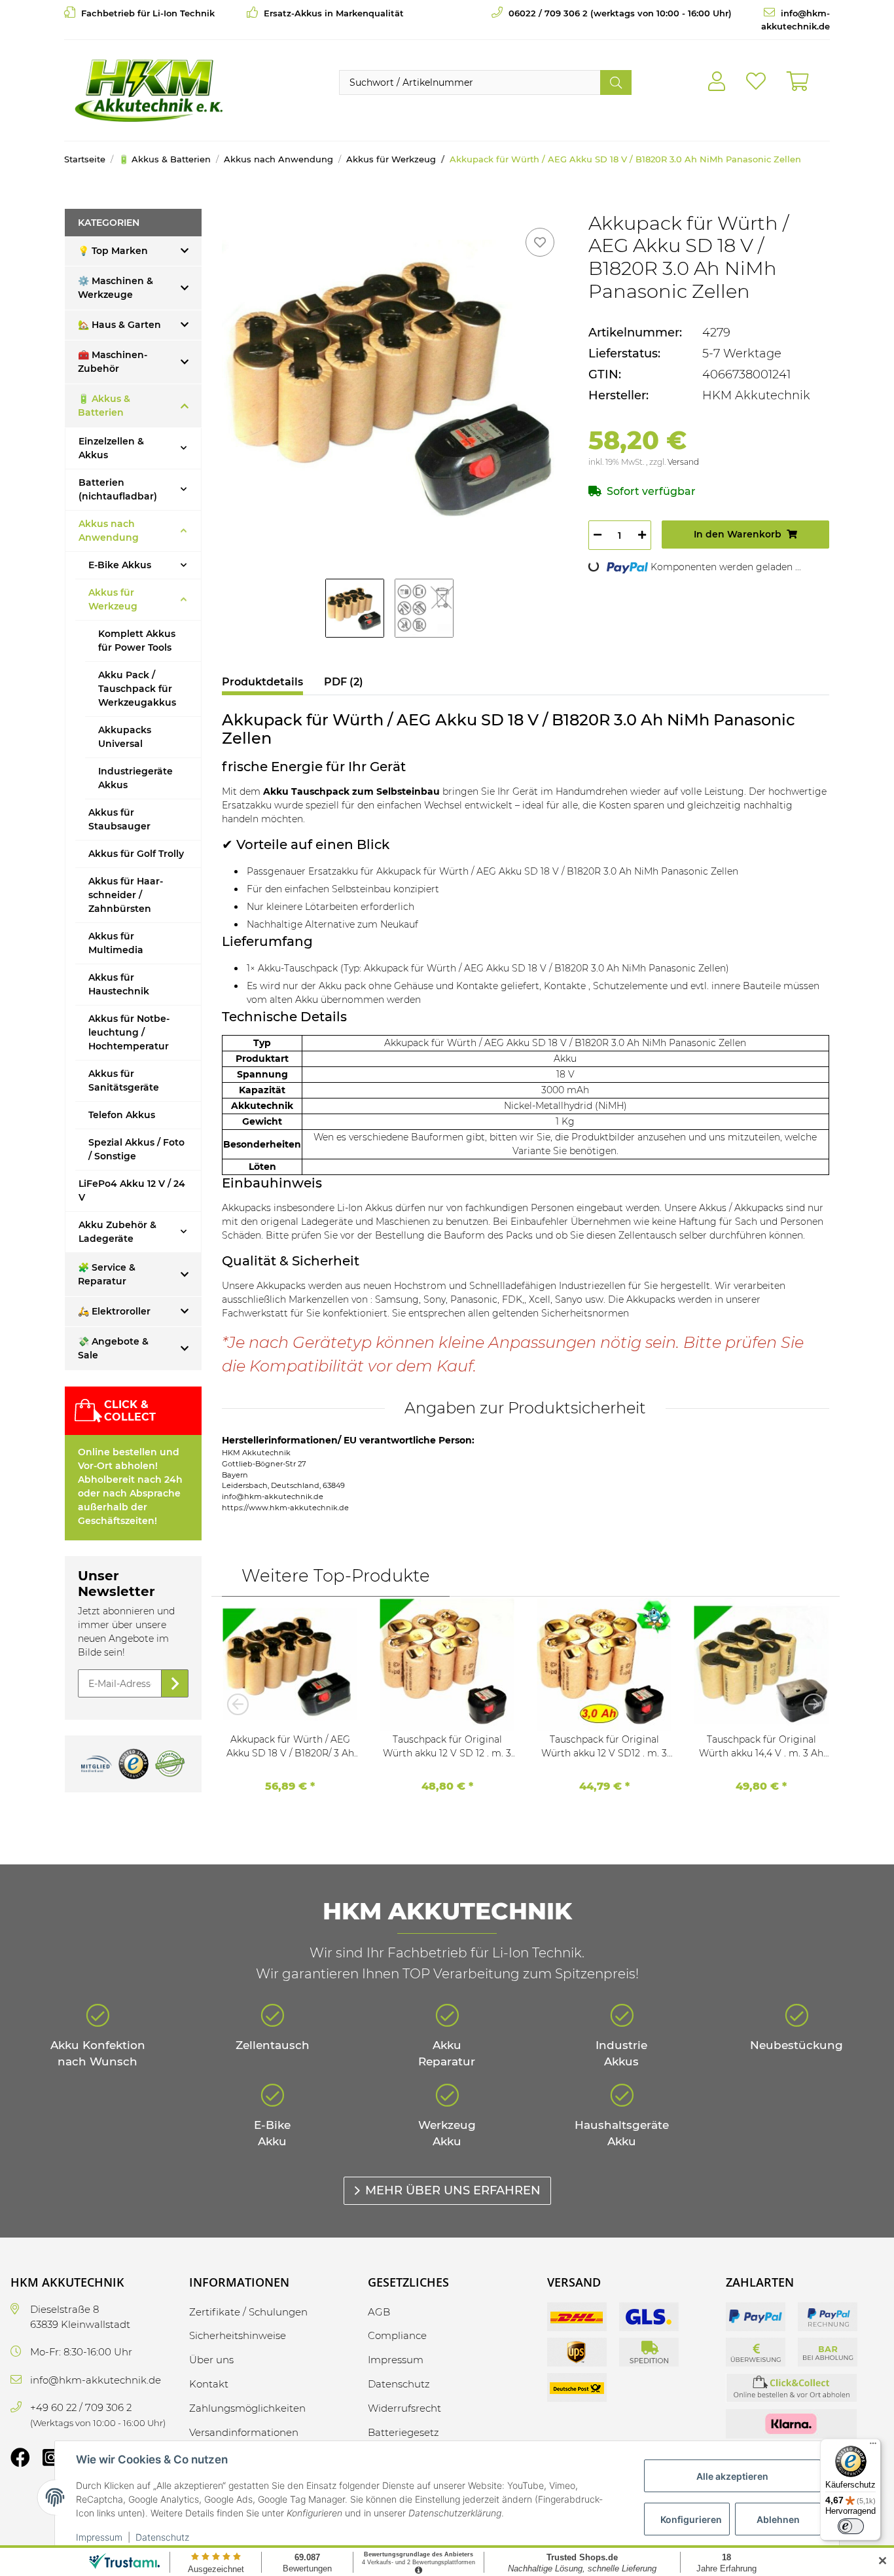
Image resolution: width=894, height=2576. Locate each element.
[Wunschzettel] (756, 82)
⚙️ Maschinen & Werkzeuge (116, 288)
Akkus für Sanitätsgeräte (124, 1080)
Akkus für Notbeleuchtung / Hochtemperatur (129, 1032)
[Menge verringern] (598, 535)
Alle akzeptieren (732, 2476)
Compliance (397, 2335)
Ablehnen (778, 2519)
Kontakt (209, 2384)
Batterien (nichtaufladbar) (118, 489)
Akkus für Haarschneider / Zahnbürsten (126, 895)
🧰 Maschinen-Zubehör (113, 362)
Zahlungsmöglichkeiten (247, 2408)
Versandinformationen (244, 2432)
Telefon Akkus (122, 1115)
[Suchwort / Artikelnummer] (616, 82)
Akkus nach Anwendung (109, 531)
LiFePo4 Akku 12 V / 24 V (132, 1190)
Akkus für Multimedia (116, 943)
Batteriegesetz (403, 2432)
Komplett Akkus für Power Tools (137, 641)
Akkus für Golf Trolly (136, 854)
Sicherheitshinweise (238, 2335)
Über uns (211, 2360)
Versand (683, 462)
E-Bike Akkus (120, 565)
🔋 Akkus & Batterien (104, 406)
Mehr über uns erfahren (453, 2190)
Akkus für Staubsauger (119, 819)
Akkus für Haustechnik (119, 984)
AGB (379, 2312)
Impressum (99, 2537)
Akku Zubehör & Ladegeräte (117, 1232)
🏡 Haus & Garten (119, 325)
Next (810, 1704)
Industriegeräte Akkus (135, 778)
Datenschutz (162, 2537)
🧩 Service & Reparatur (107, 1274)
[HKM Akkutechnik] (148, 90)
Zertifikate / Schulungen (248, 2312)
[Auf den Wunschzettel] (540, 242)
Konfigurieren (691, 2519)
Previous (241, 1704)
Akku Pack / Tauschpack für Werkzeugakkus (137, 689)
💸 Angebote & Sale (113, 1348)
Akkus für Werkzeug (113, 599)
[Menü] (873, 2446)
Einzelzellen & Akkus (111, 448)
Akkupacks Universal (125, 737)
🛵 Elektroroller (114, 1311)
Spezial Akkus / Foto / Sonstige (136, 1149)
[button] (717, 82)
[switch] (851, 2526)
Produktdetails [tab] (262, 682)
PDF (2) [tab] (344, 682)
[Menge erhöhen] (642, 535)
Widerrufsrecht (404, 2408)
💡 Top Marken (113, 251)
